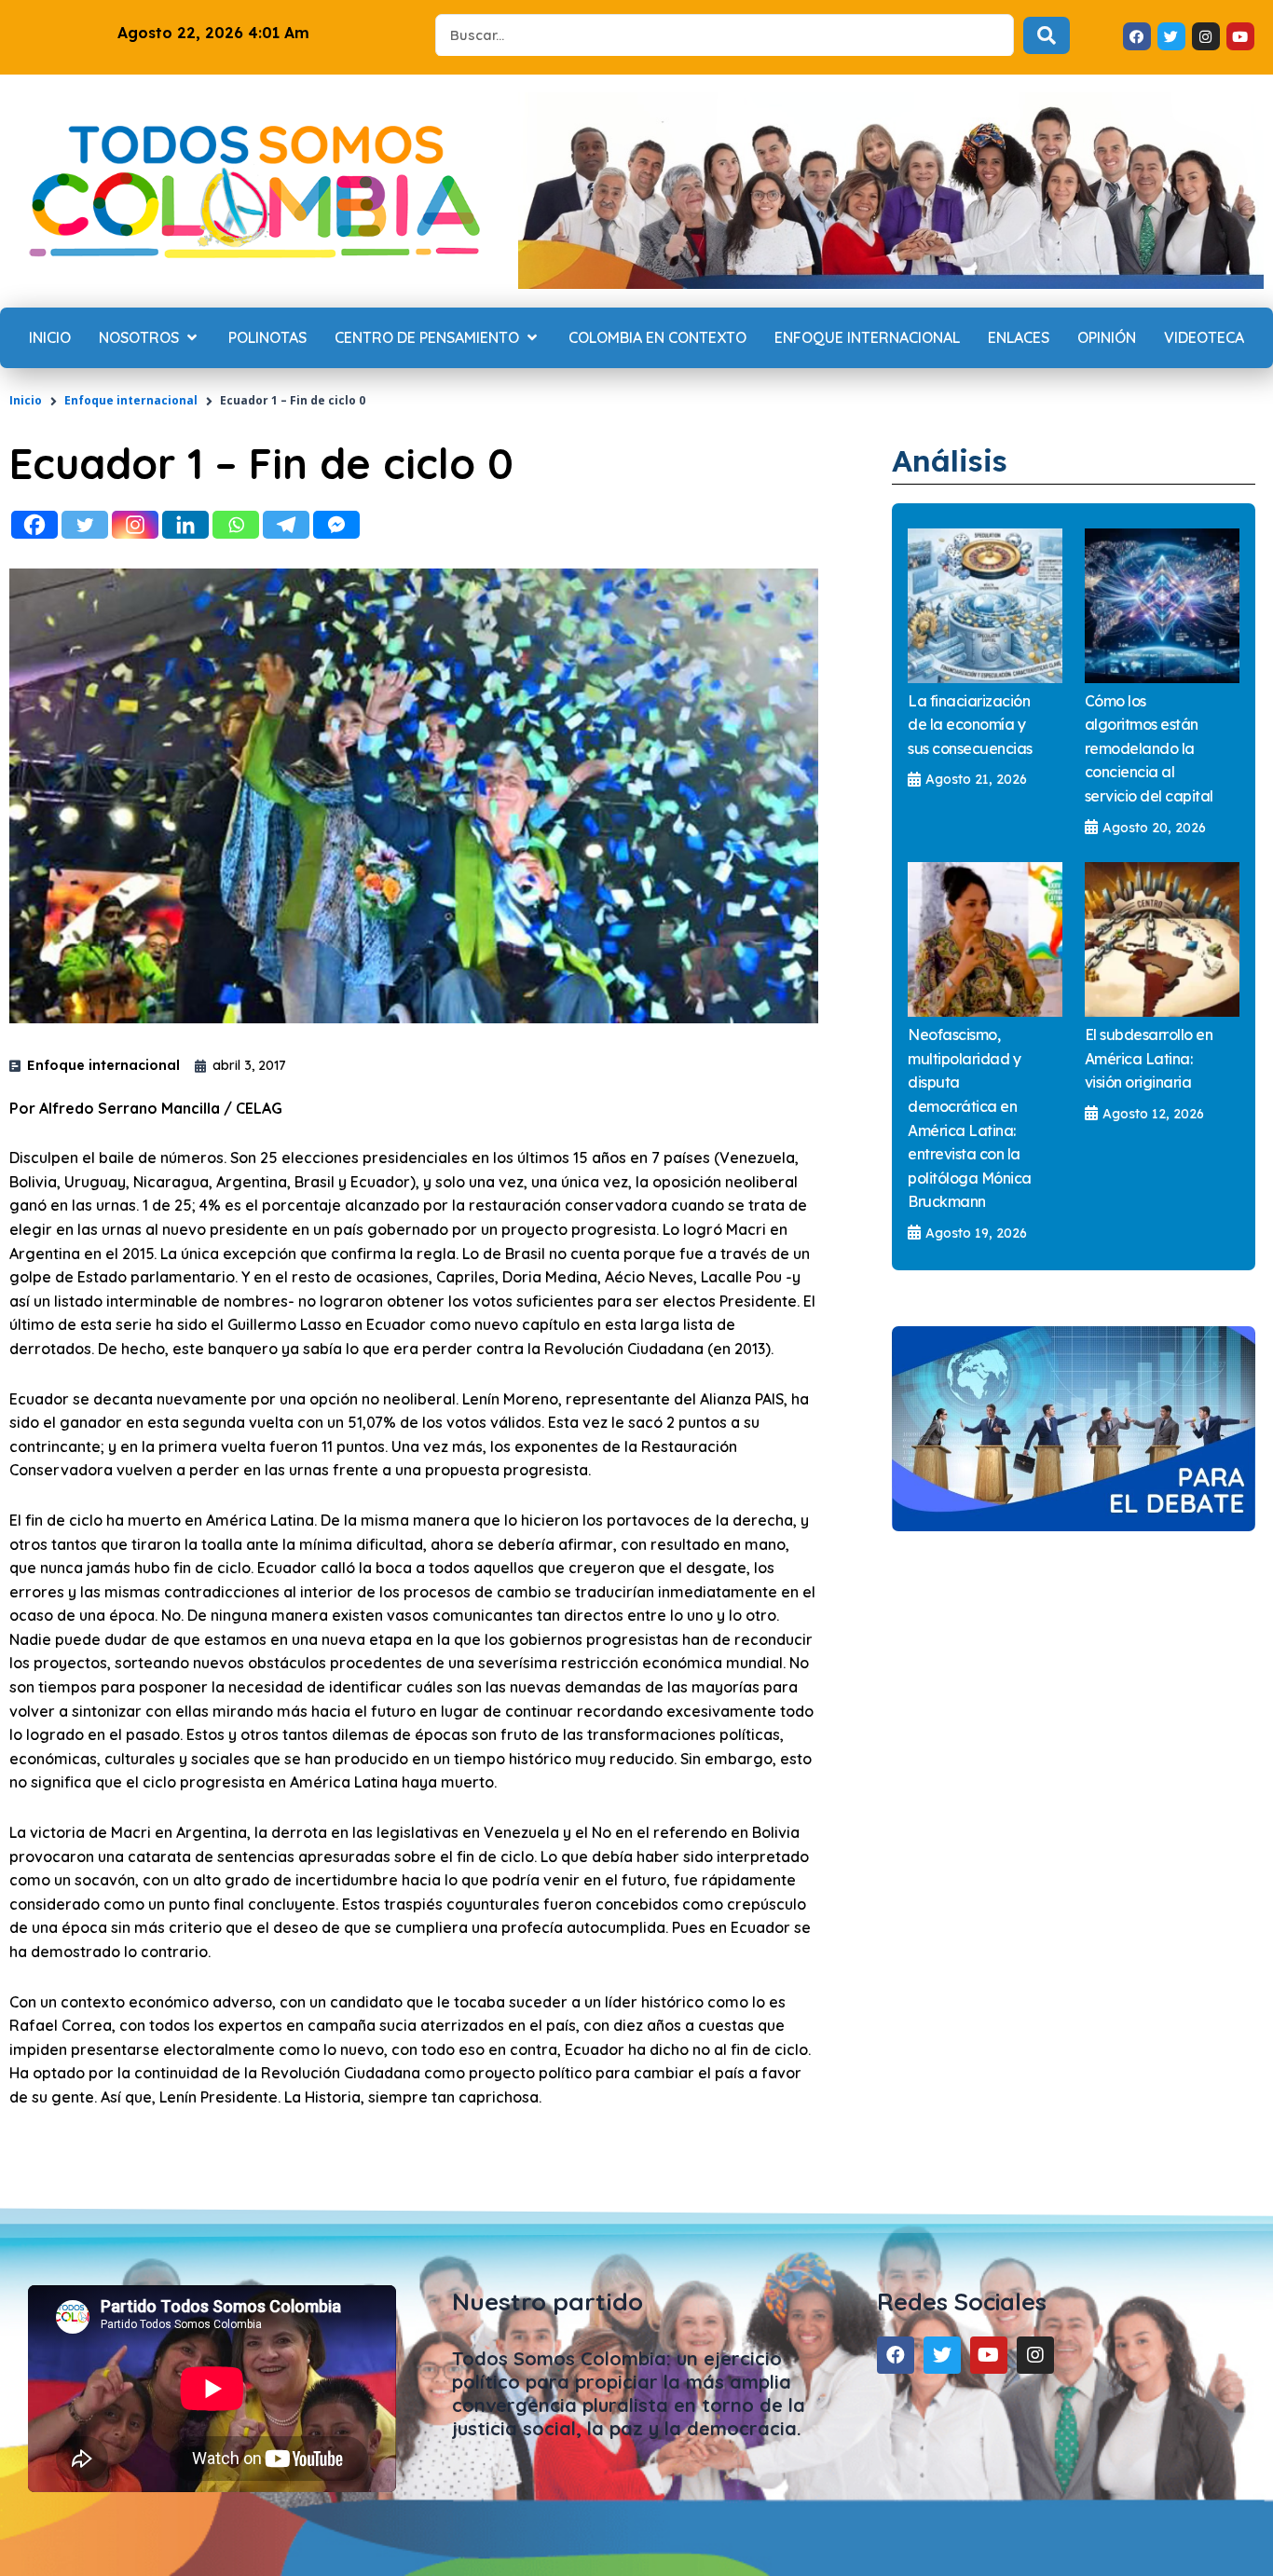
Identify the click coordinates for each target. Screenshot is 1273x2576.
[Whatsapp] (236, 525)
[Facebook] (34, 525)
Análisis (950, 460)
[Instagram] (135, 525)
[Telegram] (286, 525)
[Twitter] (85, 525)
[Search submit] (1047, 35)
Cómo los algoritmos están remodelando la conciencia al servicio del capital (1149, 748)
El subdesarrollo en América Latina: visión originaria (1149, 1058)
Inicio (26, 400)
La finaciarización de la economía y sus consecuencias (970, 725)
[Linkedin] (185, 525)
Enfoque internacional (131, 400)
